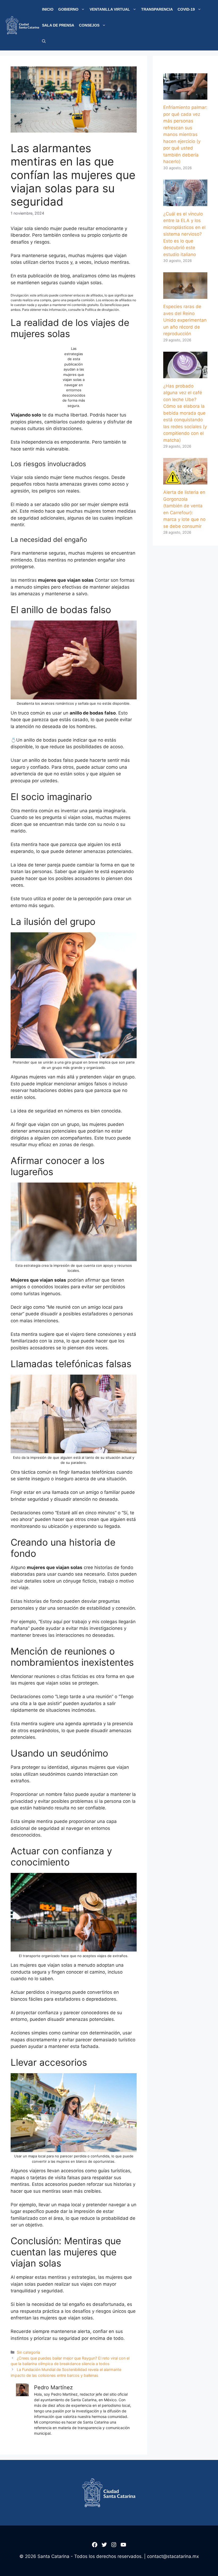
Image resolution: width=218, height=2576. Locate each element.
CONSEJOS (89, 25)
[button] (44, 41)
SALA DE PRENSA (58, 25)
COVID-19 (186, 9)
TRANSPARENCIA (157, 9)
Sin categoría (28, 2352)
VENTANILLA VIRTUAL (110, 9)
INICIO (48, 9)
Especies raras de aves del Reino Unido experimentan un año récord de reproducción (185, 320)
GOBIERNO (68, 9)
